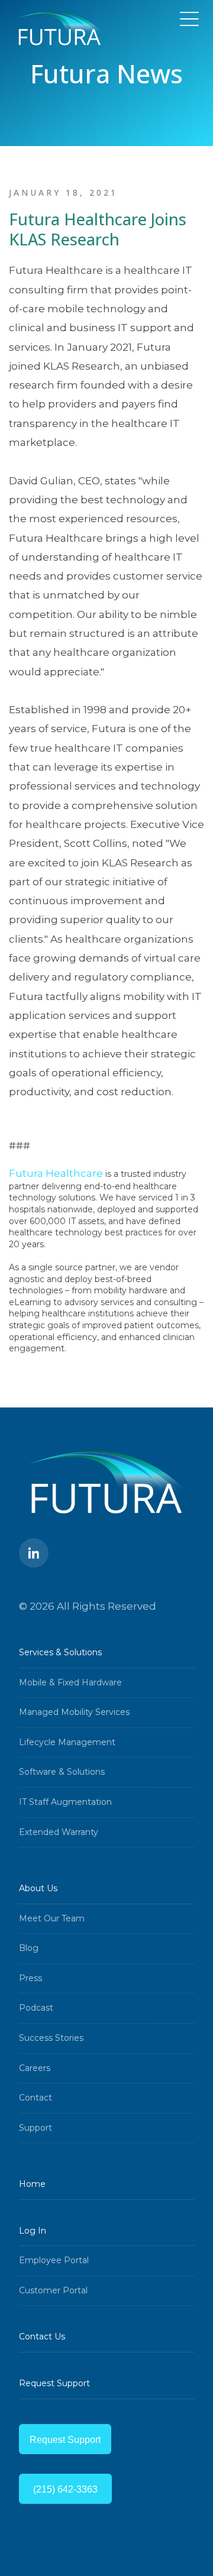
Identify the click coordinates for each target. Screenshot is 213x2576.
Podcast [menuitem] (36, 2008)
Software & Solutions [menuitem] (62, 1772)
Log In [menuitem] (33, 2231)
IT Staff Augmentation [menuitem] (65, 1802)
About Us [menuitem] (38, 1888)
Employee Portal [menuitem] (54, 2260)
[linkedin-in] (34, 1553)
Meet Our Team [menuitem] (52, 1918)
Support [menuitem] (35, 2128)
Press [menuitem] (30, 1978)
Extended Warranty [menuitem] (59, 1832)
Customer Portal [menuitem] (53, 2290)
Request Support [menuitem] (54, 2383)
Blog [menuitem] (29, 1948)
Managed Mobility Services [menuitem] (74, 1712)
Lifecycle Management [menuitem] (67, 1742)
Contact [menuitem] (35, 2098)
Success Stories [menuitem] (51, 2038)
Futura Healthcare (56, 1173)
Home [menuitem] (32, 2184)
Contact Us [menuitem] (42, 2336)
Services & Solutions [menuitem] (60, 1652)
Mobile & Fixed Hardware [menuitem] (70, 1682)
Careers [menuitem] (35, 2068)
